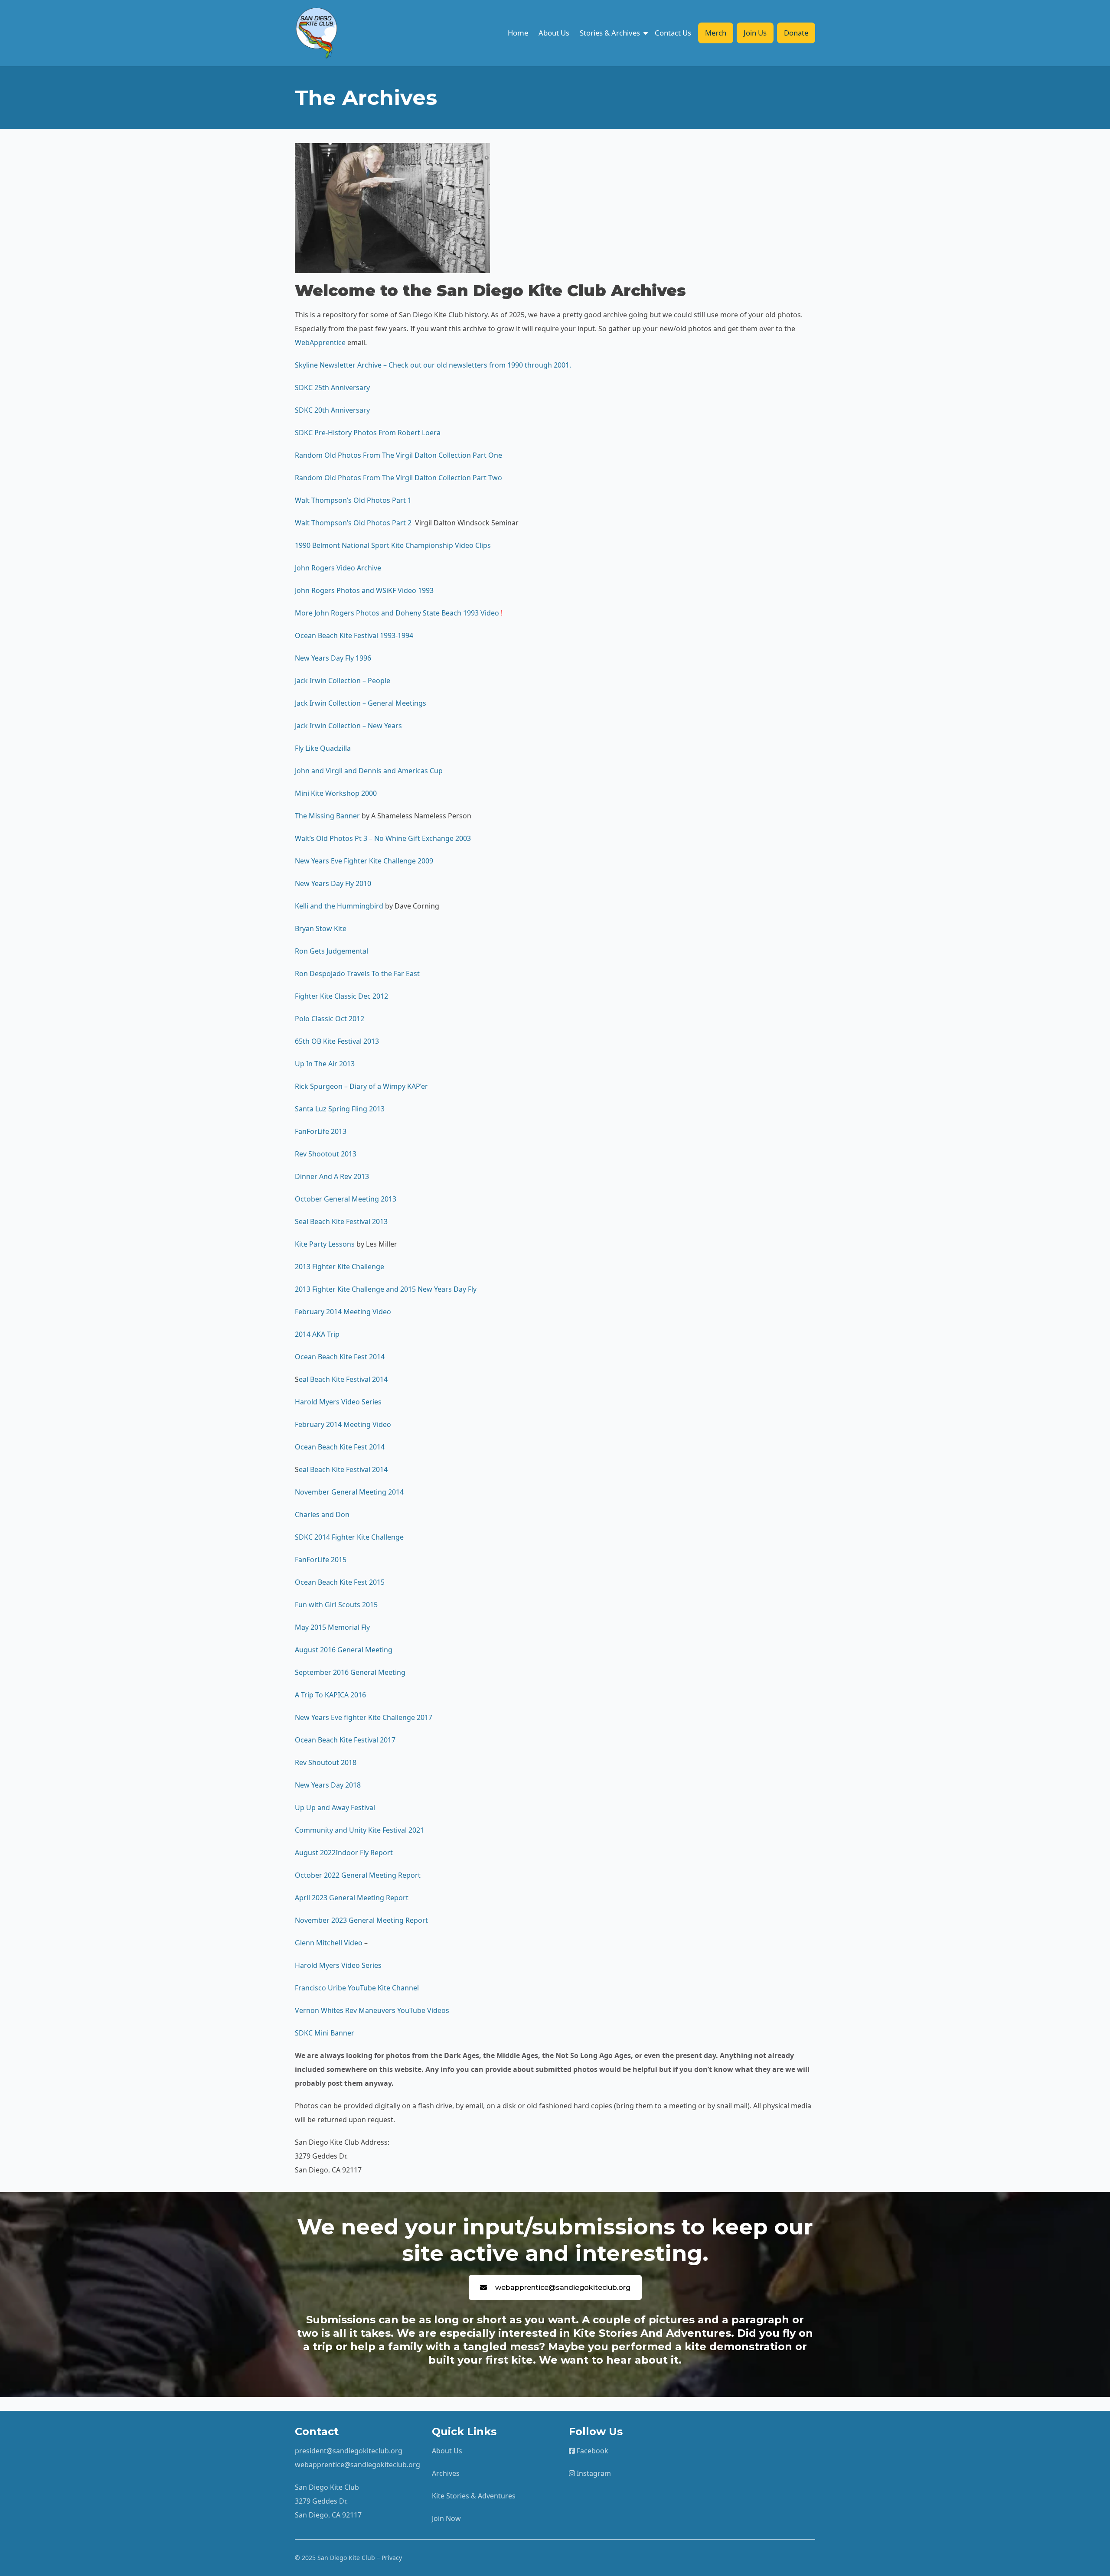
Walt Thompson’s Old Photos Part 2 (354, 523)
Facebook (592, 2451)
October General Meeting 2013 (346, 1199)
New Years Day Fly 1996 (334, 658)
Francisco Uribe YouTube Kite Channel (358, 1988)
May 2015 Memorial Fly (332, 1627)
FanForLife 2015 (321, 1560)
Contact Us (673, 33)
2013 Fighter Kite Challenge (340, 1267)
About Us (554, 33)
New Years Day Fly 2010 (333, 883)
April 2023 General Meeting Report (352, 1898)
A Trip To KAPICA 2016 (330, 1695)
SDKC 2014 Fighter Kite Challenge (349, 1537)
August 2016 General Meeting (344, 1650)
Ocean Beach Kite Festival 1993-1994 (354, 635)
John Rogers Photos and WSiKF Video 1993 (364, 590)
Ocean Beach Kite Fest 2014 (340, 1357)
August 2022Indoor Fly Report (344, 1853)
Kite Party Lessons (325, 1244)
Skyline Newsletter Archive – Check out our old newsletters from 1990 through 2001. (434, 365)
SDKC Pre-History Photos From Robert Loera (368, 433)
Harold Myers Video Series (338, 1402)
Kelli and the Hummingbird (339, 906)
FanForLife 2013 (321, 1131)
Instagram (593, 2473)
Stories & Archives (610, 33)
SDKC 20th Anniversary (332, 410)
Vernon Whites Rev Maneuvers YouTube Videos (372, 2010)
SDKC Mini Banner (325, 2033)
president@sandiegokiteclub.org (349, 2451)
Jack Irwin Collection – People (343, 681)
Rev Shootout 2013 (326, 1154)
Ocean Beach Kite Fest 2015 (340, 1582)
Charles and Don (322, 1514)
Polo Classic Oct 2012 (330, 1019)
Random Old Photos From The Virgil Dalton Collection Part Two (398, 478)
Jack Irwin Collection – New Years (348, 726)
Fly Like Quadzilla (323, 748)
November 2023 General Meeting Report (361, 1920)
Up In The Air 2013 (325, 1064)
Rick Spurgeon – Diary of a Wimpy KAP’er (361, 1086)
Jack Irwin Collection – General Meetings (361, 703)
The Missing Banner (327, 816)
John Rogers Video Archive (338, 568)
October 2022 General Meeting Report (358, 1875)
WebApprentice (320, 342)
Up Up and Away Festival (335, 1807)
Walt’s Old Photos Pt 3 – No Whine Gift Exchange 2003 (383, 838)
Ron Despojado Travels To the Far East (357, 974)
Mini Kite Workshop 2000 (336, 793)
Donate (796, 33)
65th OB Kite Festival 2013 (337, 1041)
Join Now (446, 2518)
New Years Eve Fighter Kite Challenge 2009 (364, 861)
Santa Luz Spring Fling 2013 (340, 1109)
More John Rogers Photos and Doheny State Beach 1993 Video (397, 613)
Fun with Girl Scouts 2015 (336, 1605)
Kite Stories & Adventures (474, 2496)
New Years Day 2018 (328, 1785)
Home (518, 33)
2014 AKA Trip (317, 1334)
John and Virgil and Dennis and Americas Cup (369, 771)
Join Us (755, 33)
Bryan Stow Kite (321, 928)
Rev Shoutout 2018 (326, 1762)
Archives (446, 2473)
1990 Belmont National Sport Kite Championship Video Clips (393, 545)
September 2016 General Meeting (350, 1672)
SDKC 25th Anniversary (332, 388)
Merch (716, 33)
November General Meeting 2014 (349, 1492)
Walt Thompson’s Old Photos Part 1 (353, 500)
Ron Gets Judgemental (331, 951)
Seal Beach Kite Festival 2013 (341, 1221)
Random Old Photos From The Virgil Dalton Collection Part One (398, 455)
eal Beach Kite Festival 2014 (343, 1379)
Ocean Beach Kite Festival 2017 (345, 1740)
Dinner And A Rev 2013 (332, 1176)
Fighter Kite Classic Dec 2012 (341, 996)
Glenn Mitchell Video (329, 1943)
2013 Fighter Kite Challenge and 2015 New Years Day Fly (386, 1289)
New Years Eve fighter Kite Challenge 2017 (364, 1717)
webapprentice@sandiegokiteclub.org (563, 2288)
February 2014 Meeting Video (343, 1312)
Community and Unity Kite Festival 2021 (359, 1830)
